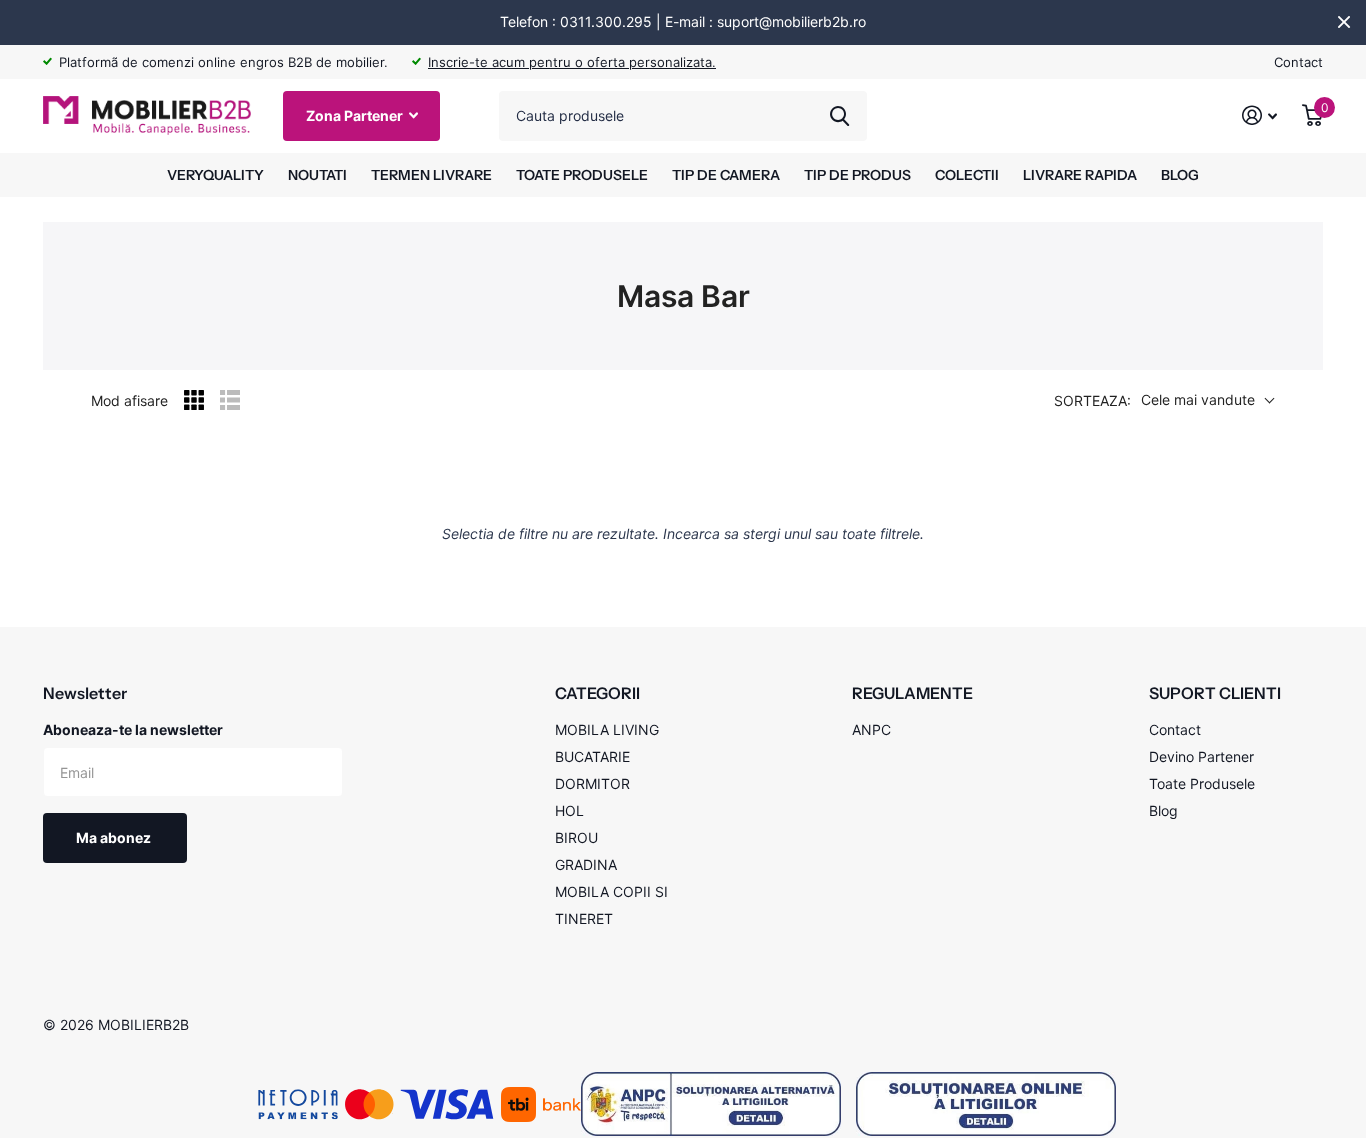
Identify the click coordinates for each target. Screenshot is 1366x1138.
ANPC (871, 729)
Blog (1163, 810)
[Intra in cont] (1260, 115)
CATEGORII (597, 693)
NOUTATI (317, 175)
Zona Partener (356, 115)
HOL (569, 810)
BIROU (576, 837)
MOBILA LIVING (607, 729)
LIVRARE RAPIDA (1080, 175)
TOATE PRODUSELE (582, 175)
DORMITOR (592, 783)
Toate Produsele (1202, 783)
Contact (1298, 62)
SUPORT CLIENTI (1215, 693)
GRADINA (586, 864)
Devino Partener (1201, 756)
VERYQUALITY (215, 175)
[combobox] (683, 116)
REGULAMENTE (912, 693)
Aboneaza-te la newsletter (133, 729)
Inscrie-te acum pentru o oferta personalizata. (572, 62)
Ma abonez (115, 837)
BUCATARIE (592, 756)
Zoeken (839, 116)
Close (1344, 22)
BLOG (1180, 175)
